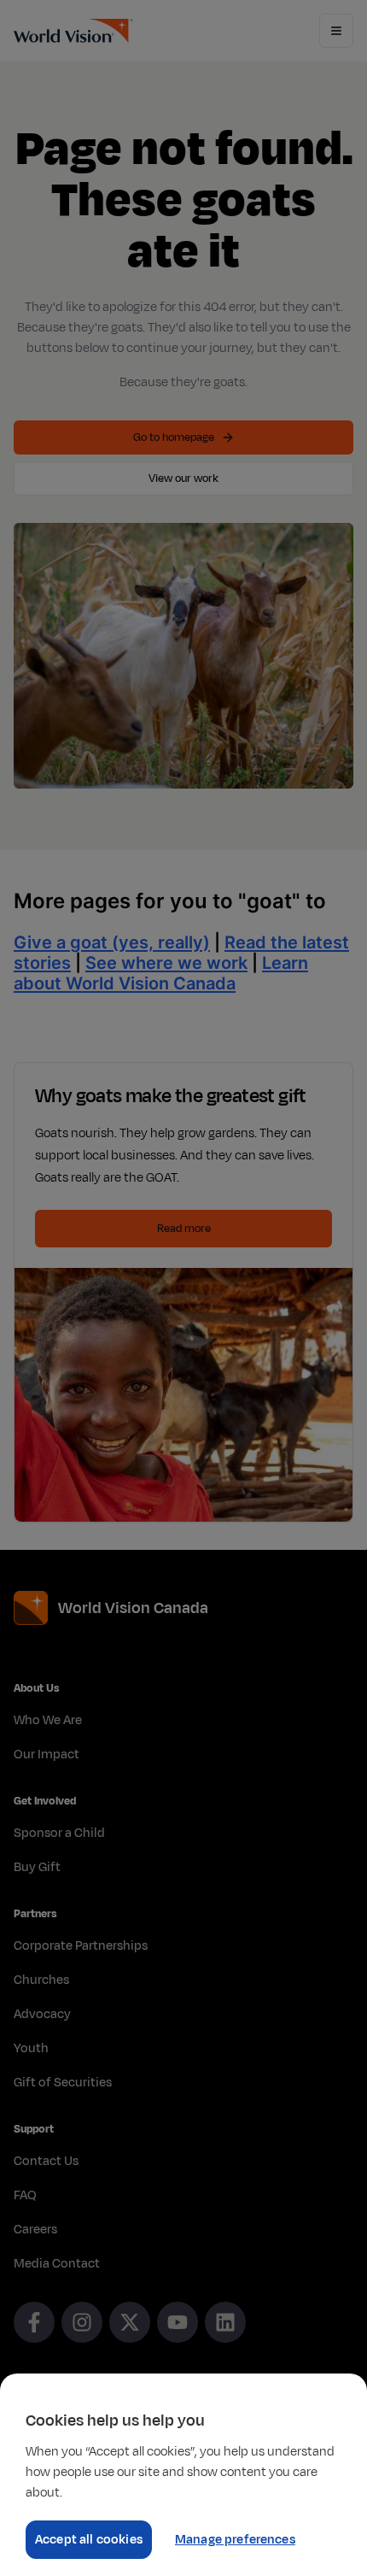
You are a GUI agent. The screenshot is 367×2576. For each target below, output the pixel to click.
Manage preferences (235, 2540)
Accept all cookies (89, 2540)
